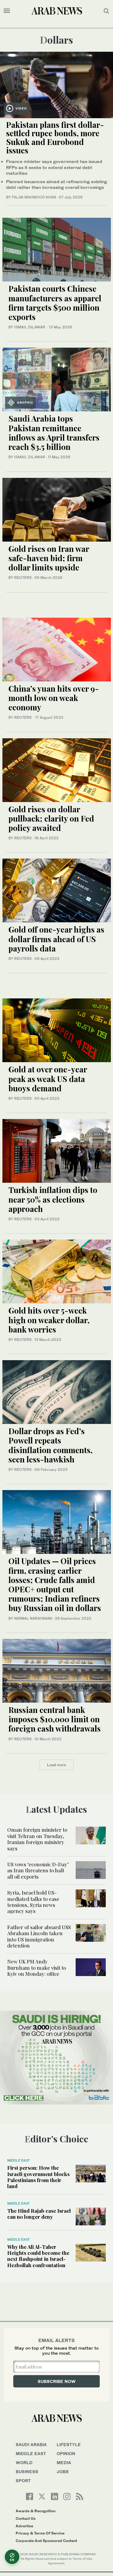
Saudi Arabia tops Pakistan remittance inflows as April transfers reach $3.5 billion (54, 433)
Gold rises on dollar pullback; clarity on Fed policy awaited (51, 818)
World (24, 2462)
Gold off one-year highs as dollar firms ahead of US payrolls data (56, 939)
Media (64, 2462)
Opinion (66, 2453)
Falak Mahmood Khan (34, 197)
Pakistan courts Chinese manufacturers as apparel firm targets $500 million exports (55, 303)
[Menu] (7, 11)
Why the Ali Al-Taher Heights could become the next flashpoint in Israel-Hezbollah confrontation (38, 2256)
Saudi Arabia (31, 2444)
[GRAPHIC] (57, 379)
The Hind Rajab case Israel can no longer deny (39, 2214)
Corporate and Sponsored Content (46, 2541)
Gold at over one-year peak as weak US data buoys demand (48, 1079)
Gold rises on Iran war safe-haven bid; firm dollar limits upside (49, 558)
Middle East (19, 2160)
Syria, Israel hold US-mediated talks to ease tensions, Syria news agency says (33, 1902)
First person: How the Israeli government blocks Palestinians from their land (38, 2177)
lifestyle (69, 2444)
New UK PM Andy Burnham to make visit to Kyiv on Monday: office (37, 1967)
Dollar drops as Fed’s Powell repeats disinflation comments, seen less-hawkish (50, 1445)
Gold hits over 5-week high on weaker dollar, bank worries (49, 1320)
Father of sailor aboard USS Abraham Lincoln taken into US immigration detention (39, 1936)
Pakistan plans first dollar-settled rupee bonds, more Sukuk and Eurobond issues (55, 138)
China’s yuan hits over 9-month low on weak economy (54, 698)
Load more (56, 1765)
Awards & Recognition (36, 2511)
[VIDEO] (56, 84)
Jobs (63, 2471)
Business (27, 2471)
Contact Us (26, 2518)
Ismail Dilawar (30, 457)
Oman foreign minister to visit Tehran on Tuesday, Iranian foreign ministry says (37, 1839)
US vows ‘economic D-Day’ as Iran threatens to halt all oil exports (38, 1870)
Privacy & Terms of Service (40, 2533)
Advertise (24, 2526)
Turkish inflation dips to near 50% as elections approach (53, 1199)
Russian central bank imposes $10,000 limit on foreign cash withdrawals (55, 1719)
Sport (23, 2481)
